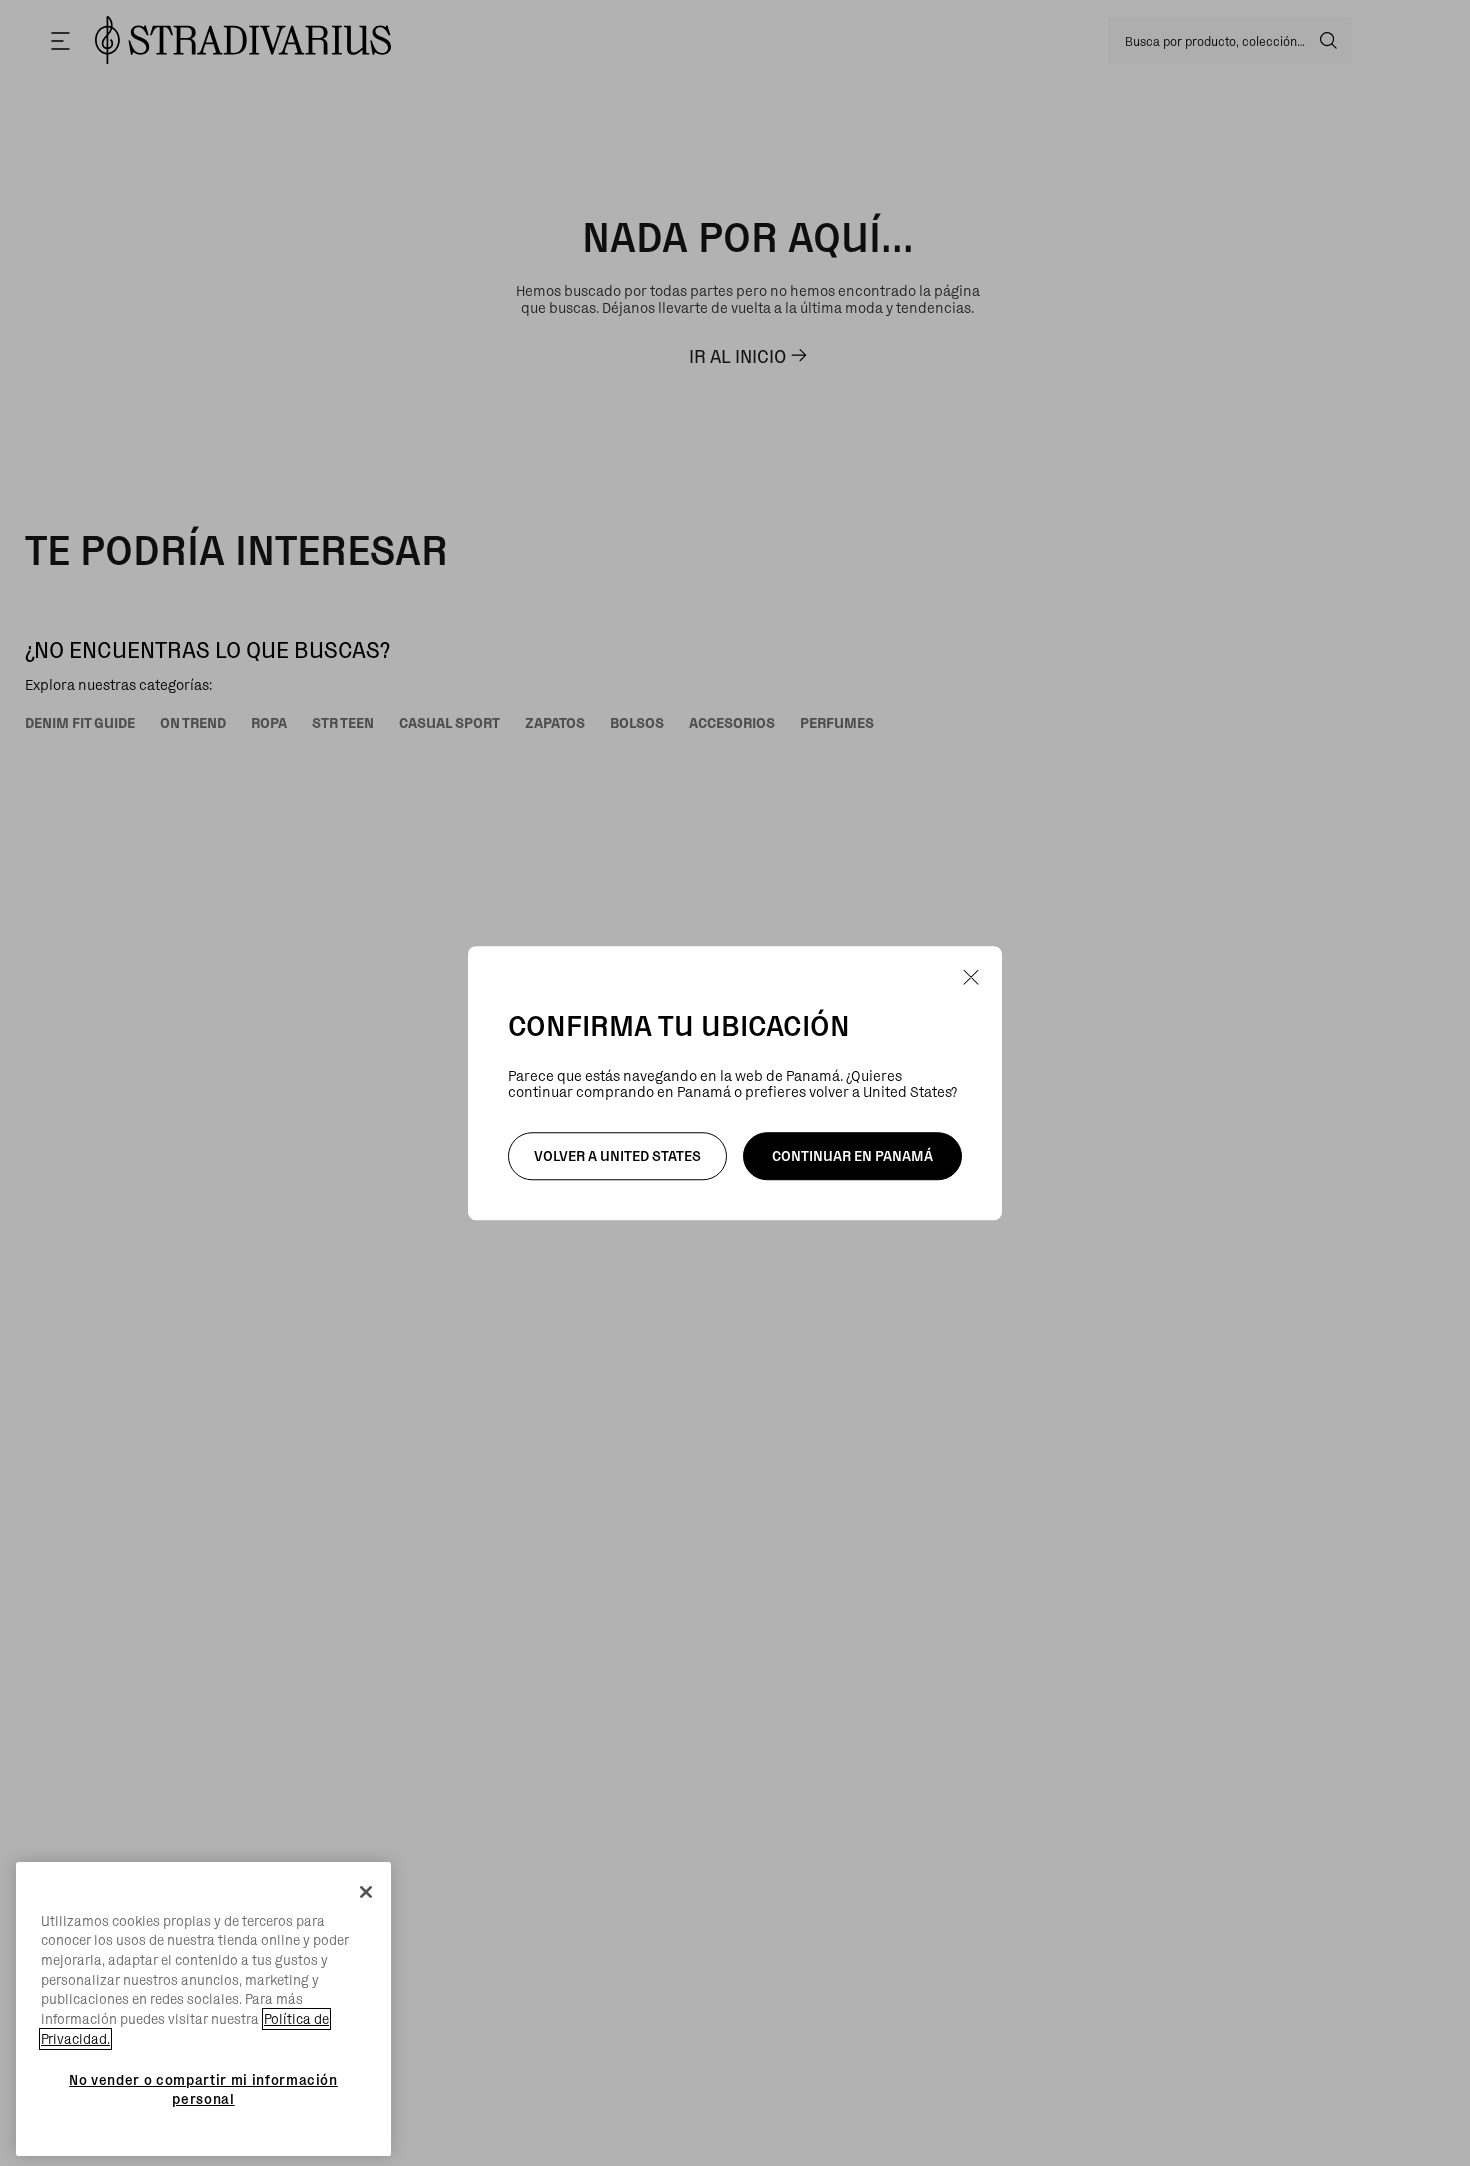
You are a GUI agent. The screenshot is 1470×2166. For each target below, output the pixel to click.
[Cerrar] (366, 1892)
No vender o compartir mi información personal (203, 2089)
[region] (203, 2009)
